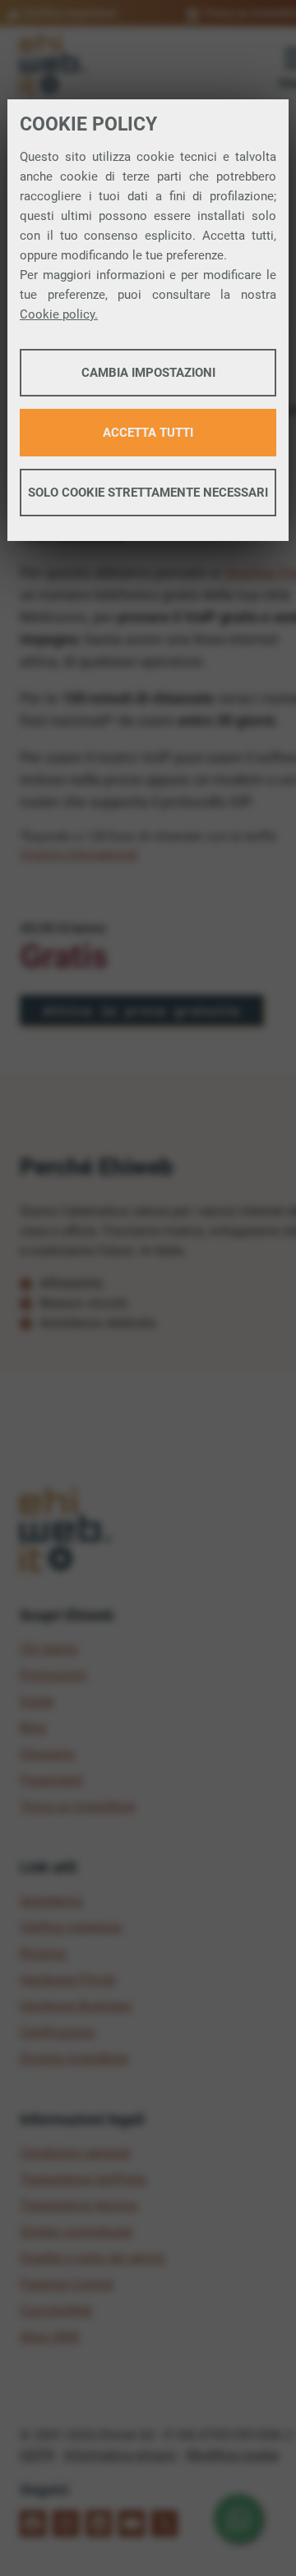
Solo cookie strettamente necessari (148, 493)
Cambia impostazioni (148, 373)
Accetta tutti (148, 433)
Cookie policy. (59, 314)
